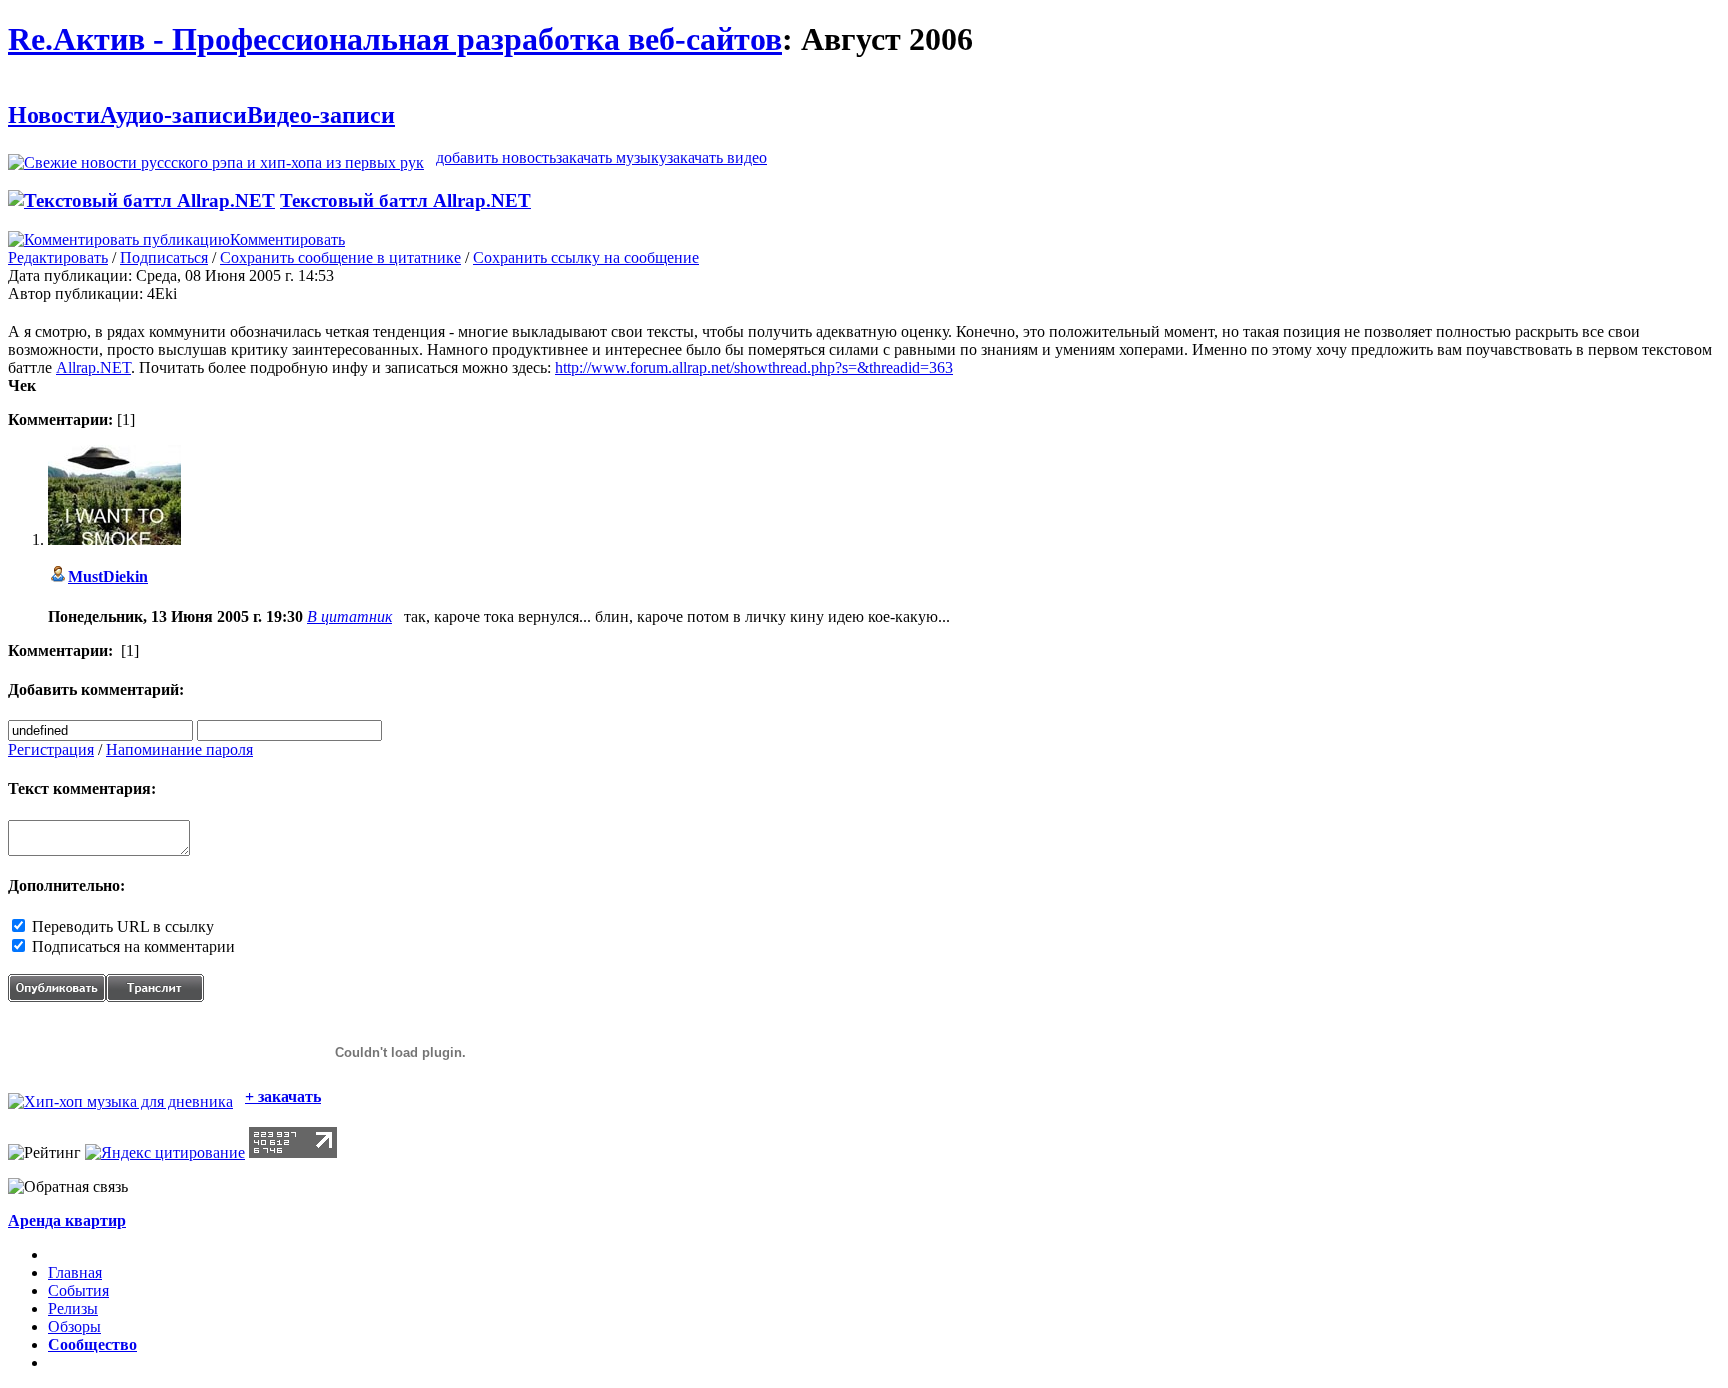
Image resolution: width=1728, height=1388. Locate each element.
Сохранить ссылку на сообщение (586, 257)
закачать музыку (611, 157)
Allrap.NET (93, 367)
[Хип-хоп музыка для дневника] (120, 1096)
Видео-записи (321, 115)
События (78, 1290)
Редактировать (58, 257)
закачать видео (717, 157)
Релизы (73, 1308)
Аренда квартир (67, 1220)
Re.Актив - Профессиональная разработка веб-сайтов (395, 39)
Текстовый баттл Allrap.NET (405, 200)
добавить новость (496, 157)
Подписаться (164, 257)
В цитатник (349, 616)
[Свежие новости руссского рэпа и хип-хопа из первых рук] (216, 157)
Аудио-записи (173, 115)
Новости (54, 115)
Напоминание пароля (179, 749)
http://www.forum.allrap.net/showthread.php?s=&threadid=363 (754, 367)
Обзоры (74, 1326)
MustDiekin (108, 576)
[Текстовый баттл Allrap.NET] (141, 200)
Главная (75, 1272)
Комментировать (287, 239)
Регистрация (51, 749)
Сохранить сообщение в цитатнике (340, 257)
